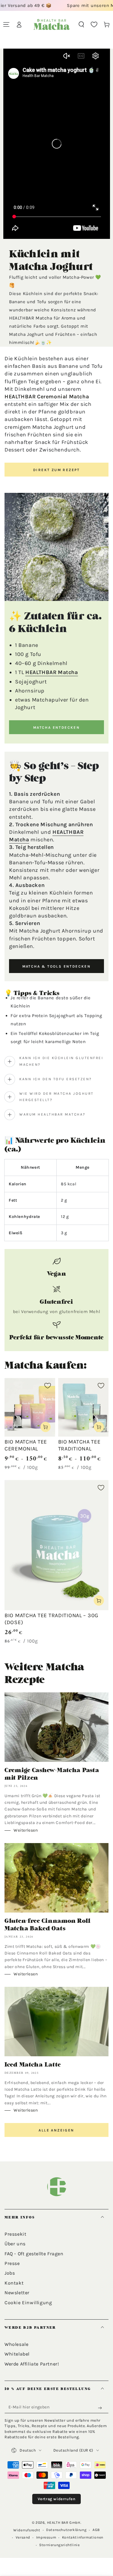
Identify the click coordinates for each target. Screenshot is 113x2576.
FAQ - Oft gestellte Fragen (34, 2254)
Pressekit (15, 2234)
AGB (96, 2530)
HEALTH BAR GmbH (64, 2523)
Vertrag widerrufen (57, 2499)
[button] (81, 24)
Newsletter (17, 2293)
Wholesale (16, 2344)
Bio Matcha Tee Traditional (79, 1445)
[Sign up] (101, 2408)
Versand (23, 2537)
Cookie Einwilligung (28, 2303)
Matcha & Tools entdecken (57, 966)
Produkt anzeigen (46, 1427)
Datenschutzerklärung (66, 2530)
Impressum (46, 2537)
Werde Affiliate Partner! (32, 2364)
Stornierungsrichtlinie (59, 2545)
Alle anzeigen (56, 2130)
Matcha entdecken (56, 728)
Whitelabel (17, 2354)
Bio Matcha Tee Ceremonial (26, 1445)
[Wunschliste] (94, 24)
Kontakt (14, 2283)
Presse (12, 2263)
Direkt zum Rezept (56, 470)
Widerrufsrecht (27, 2530)
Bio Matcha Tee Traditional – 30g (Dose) (52, 1619)
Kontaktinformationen (83, 2537)
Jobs (10, 2273)
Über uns (15, 2244)
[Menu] (6, 24)
